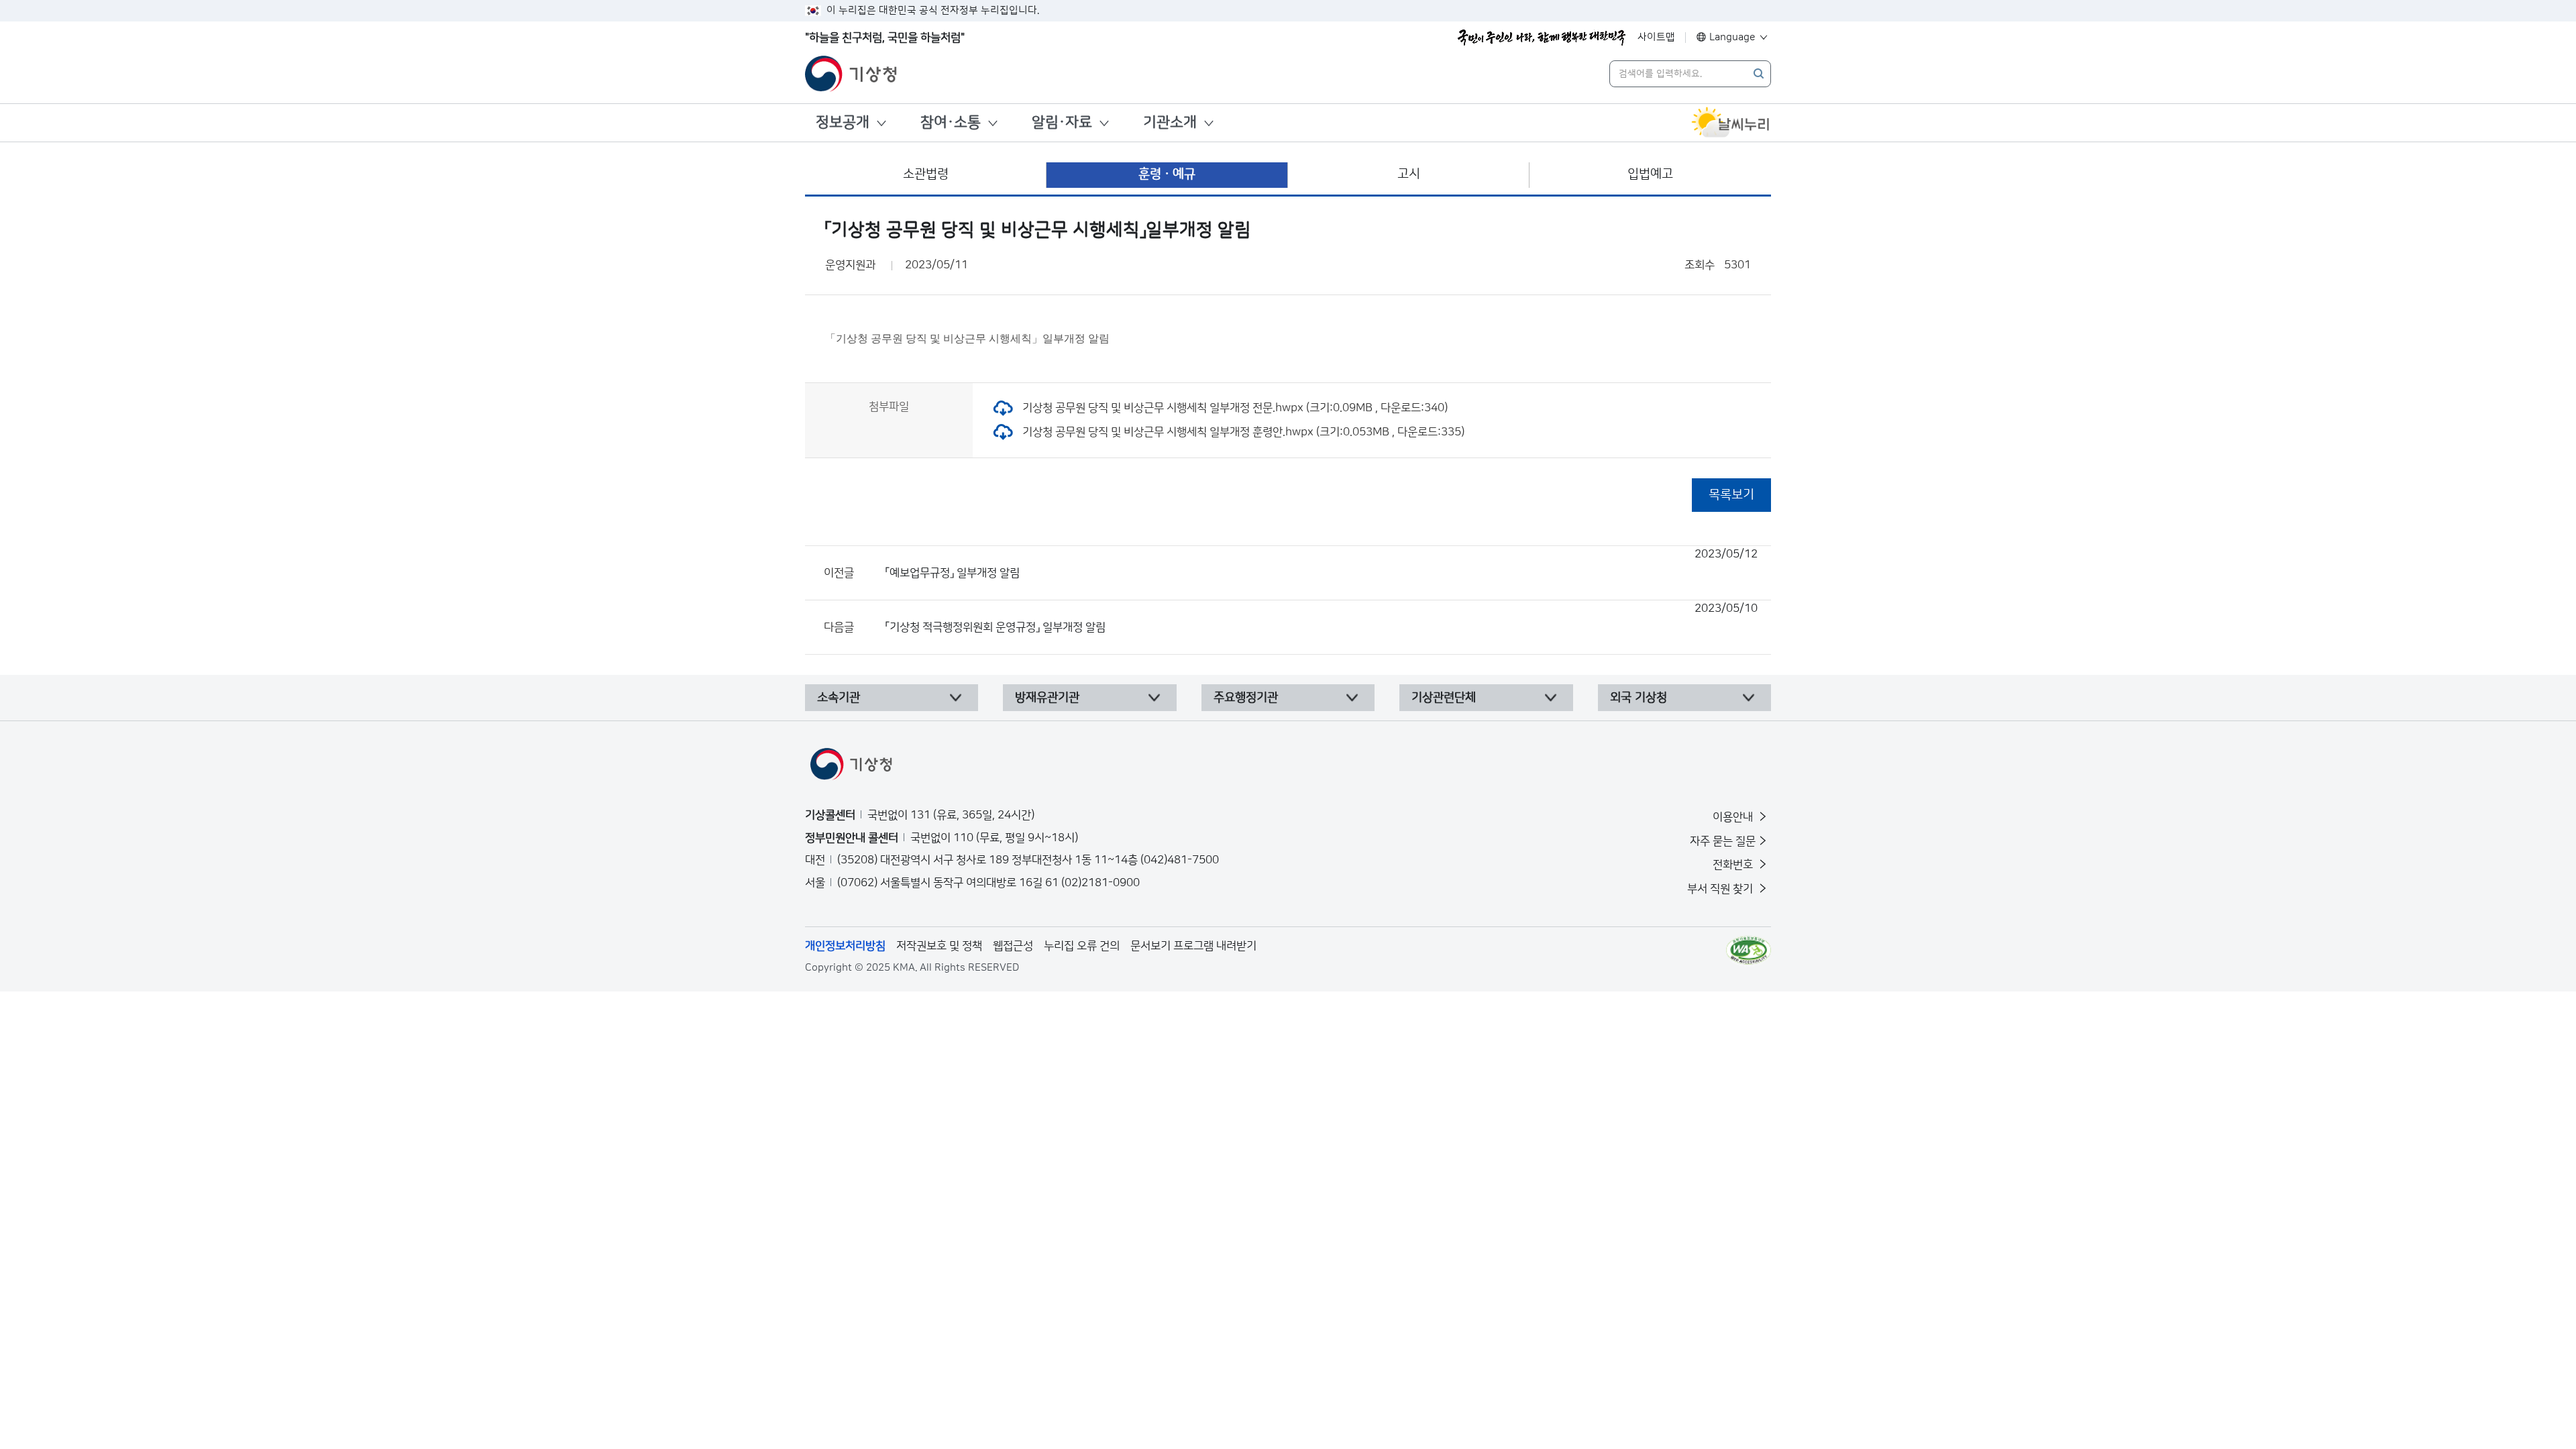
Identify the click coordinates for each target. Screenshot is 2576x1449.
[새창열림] (1731, 123)
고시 (1409, 174)
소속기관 (839, 698)
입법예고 (1650, 174)
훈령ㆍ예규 (1167, 174)
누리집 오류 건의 (1082, 946)
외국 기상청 (1639, 698)
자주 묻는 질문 (1723, 841)
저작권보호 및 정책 (939, 946)
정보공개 (843, 122)
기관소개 (1170, 122)
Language (1732, 37)
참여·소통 (951, 122)
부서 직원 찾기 (1721, 889)
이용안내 (1734, 817)
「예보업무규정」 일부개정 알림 (1322, 563)
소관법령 (926, 174)
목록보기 (1731, 495)
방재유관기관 (1047, 698)
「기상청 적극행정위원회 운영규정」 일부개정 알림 (1322, 618)
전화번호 (1734, 865)
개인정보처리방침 (845, 946)
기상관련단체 (1444, 698)
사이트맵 (1656, 37)
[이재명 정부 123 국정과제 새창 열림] (1542, 38)
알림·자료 (1062, 122)
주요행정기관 (1246, 698)
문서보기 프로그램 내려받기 (1193, 946)
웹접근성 (1013, 946)
